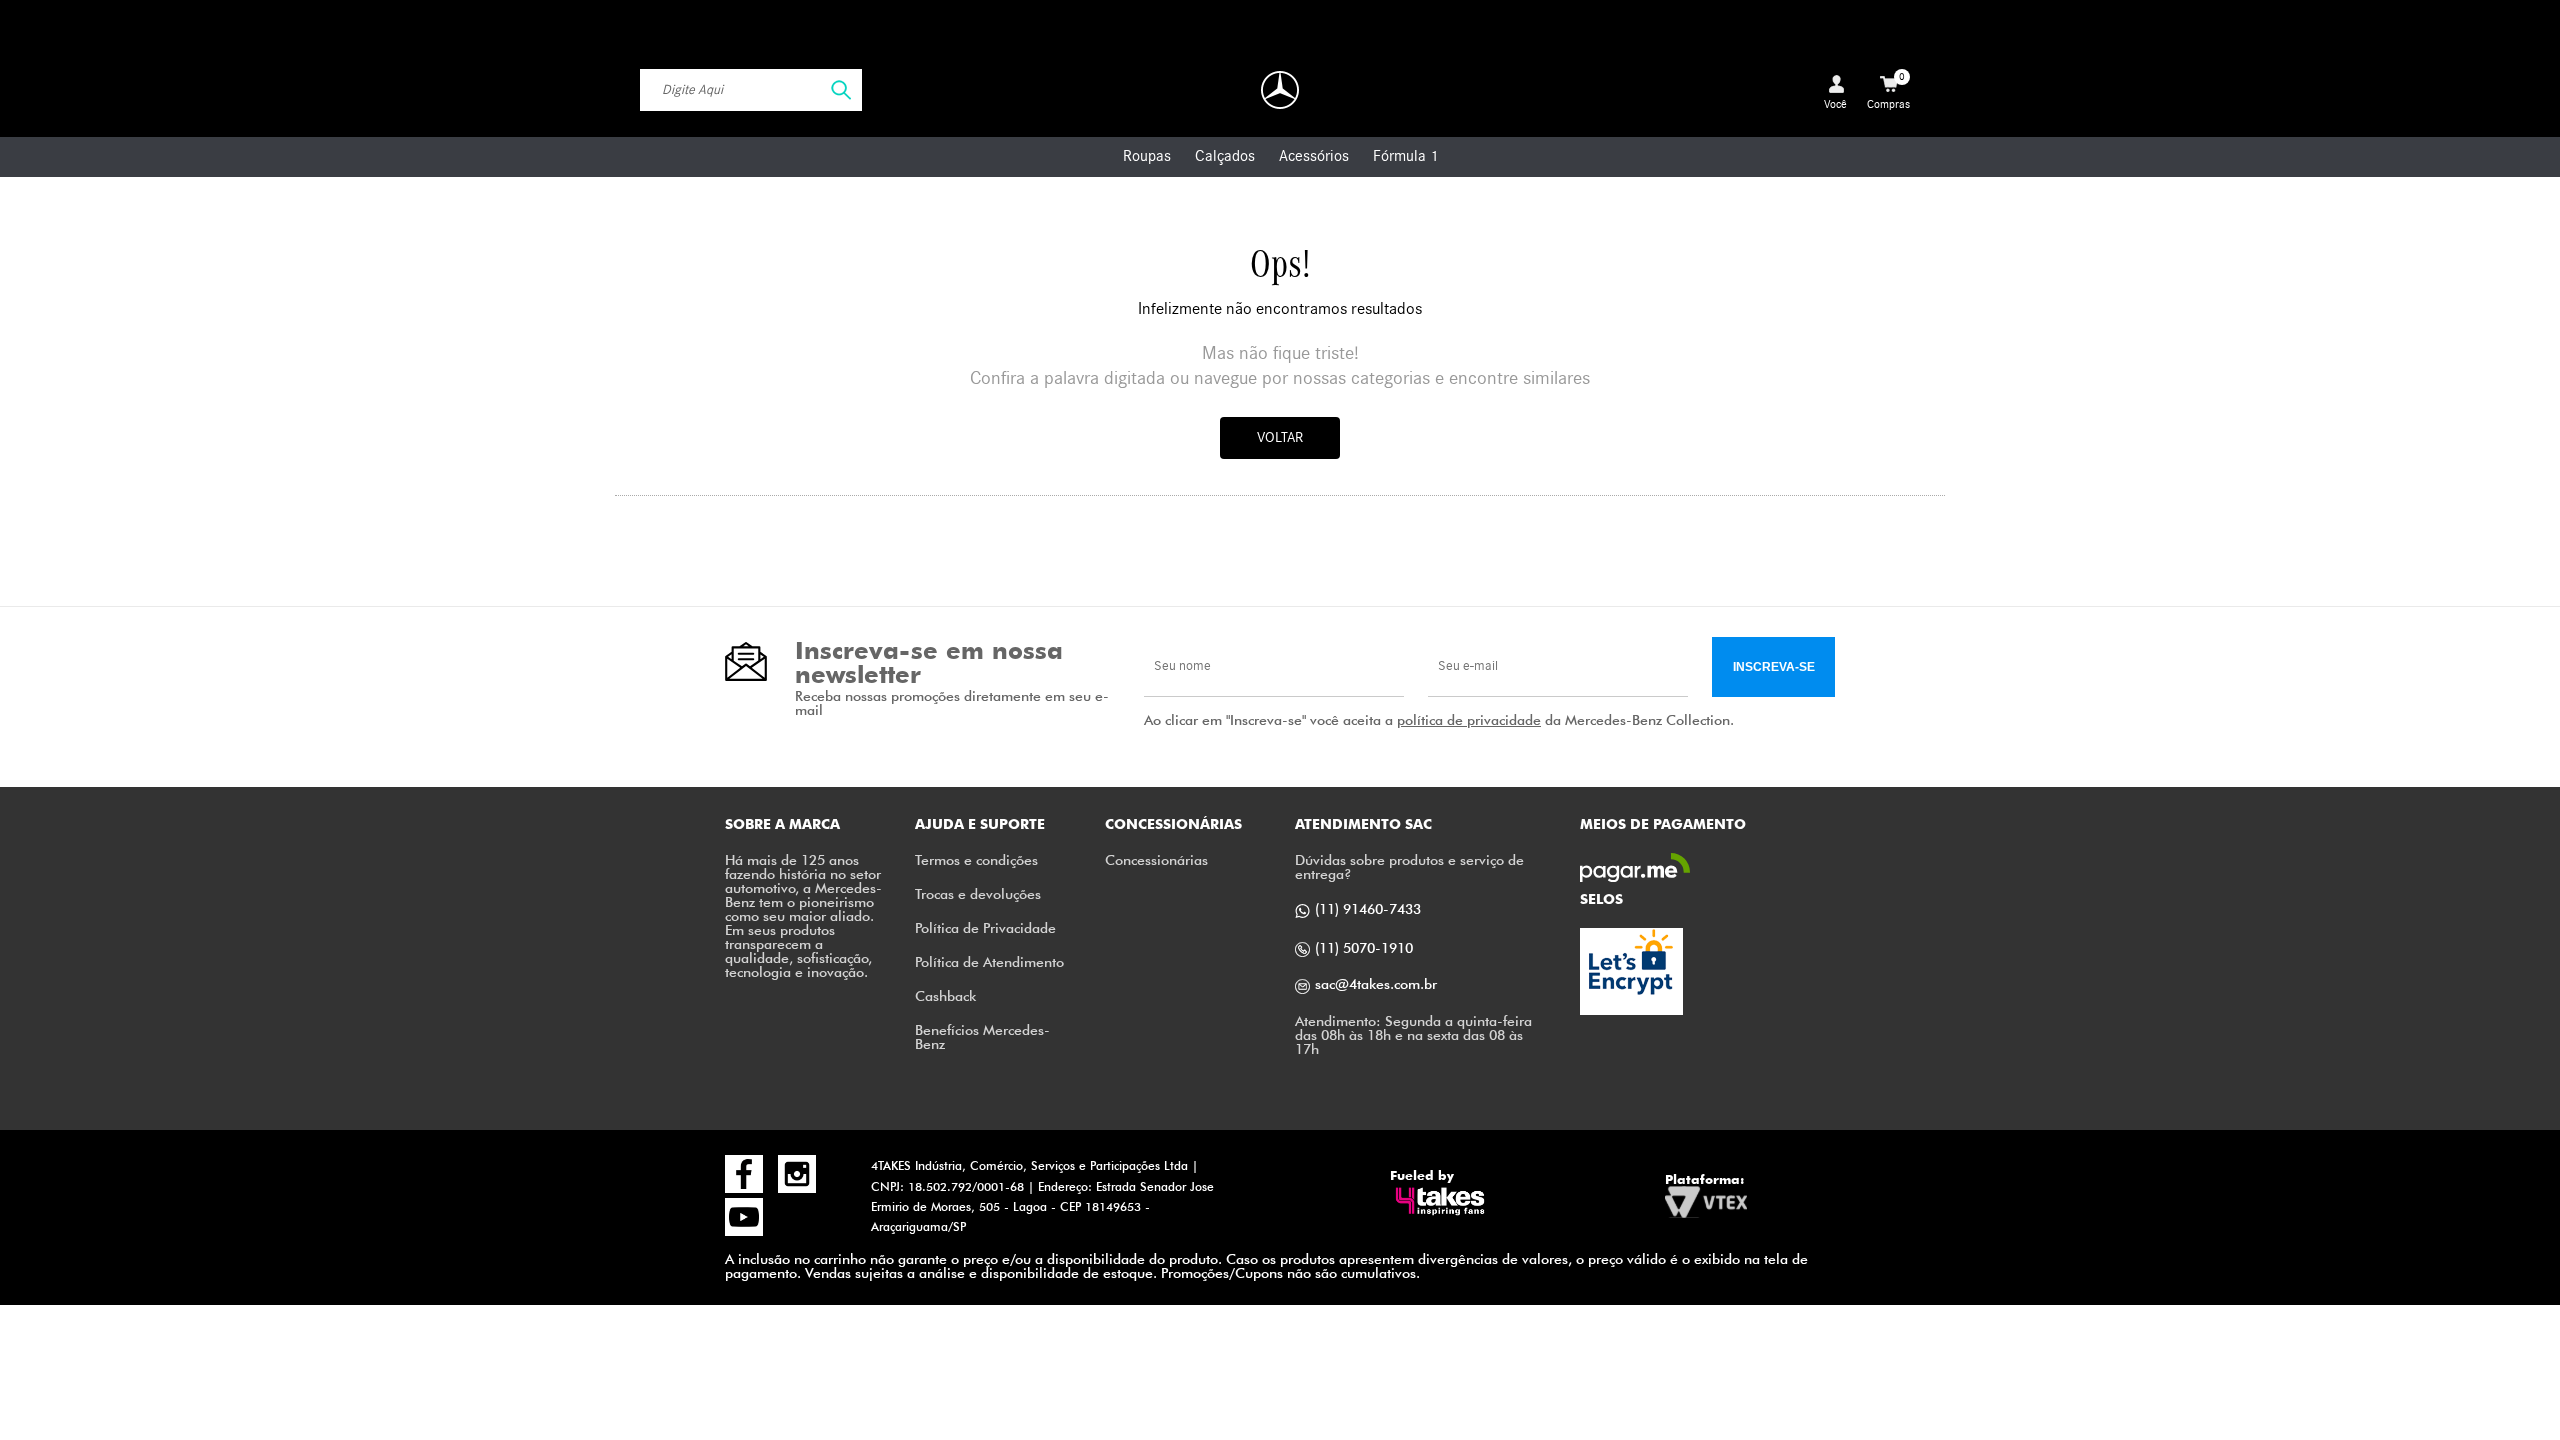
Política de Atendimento (989, 961)
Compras (1888, 91)
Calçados (1225, 156)
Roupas (1147, 156)
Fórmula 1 (1405, 156)
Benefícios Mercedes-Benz (982, 1036)
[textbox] (751, 90)
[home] (1280, 90)
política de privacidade (1469, 719)
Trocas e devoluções (978, 893)
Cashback (945, 995)
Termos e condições (976, 859)
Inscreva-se (1774, 667)
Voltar (1280, 437)
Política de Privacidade (985, 927)
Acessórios (1314, 156)
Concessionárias (1156, 859)
